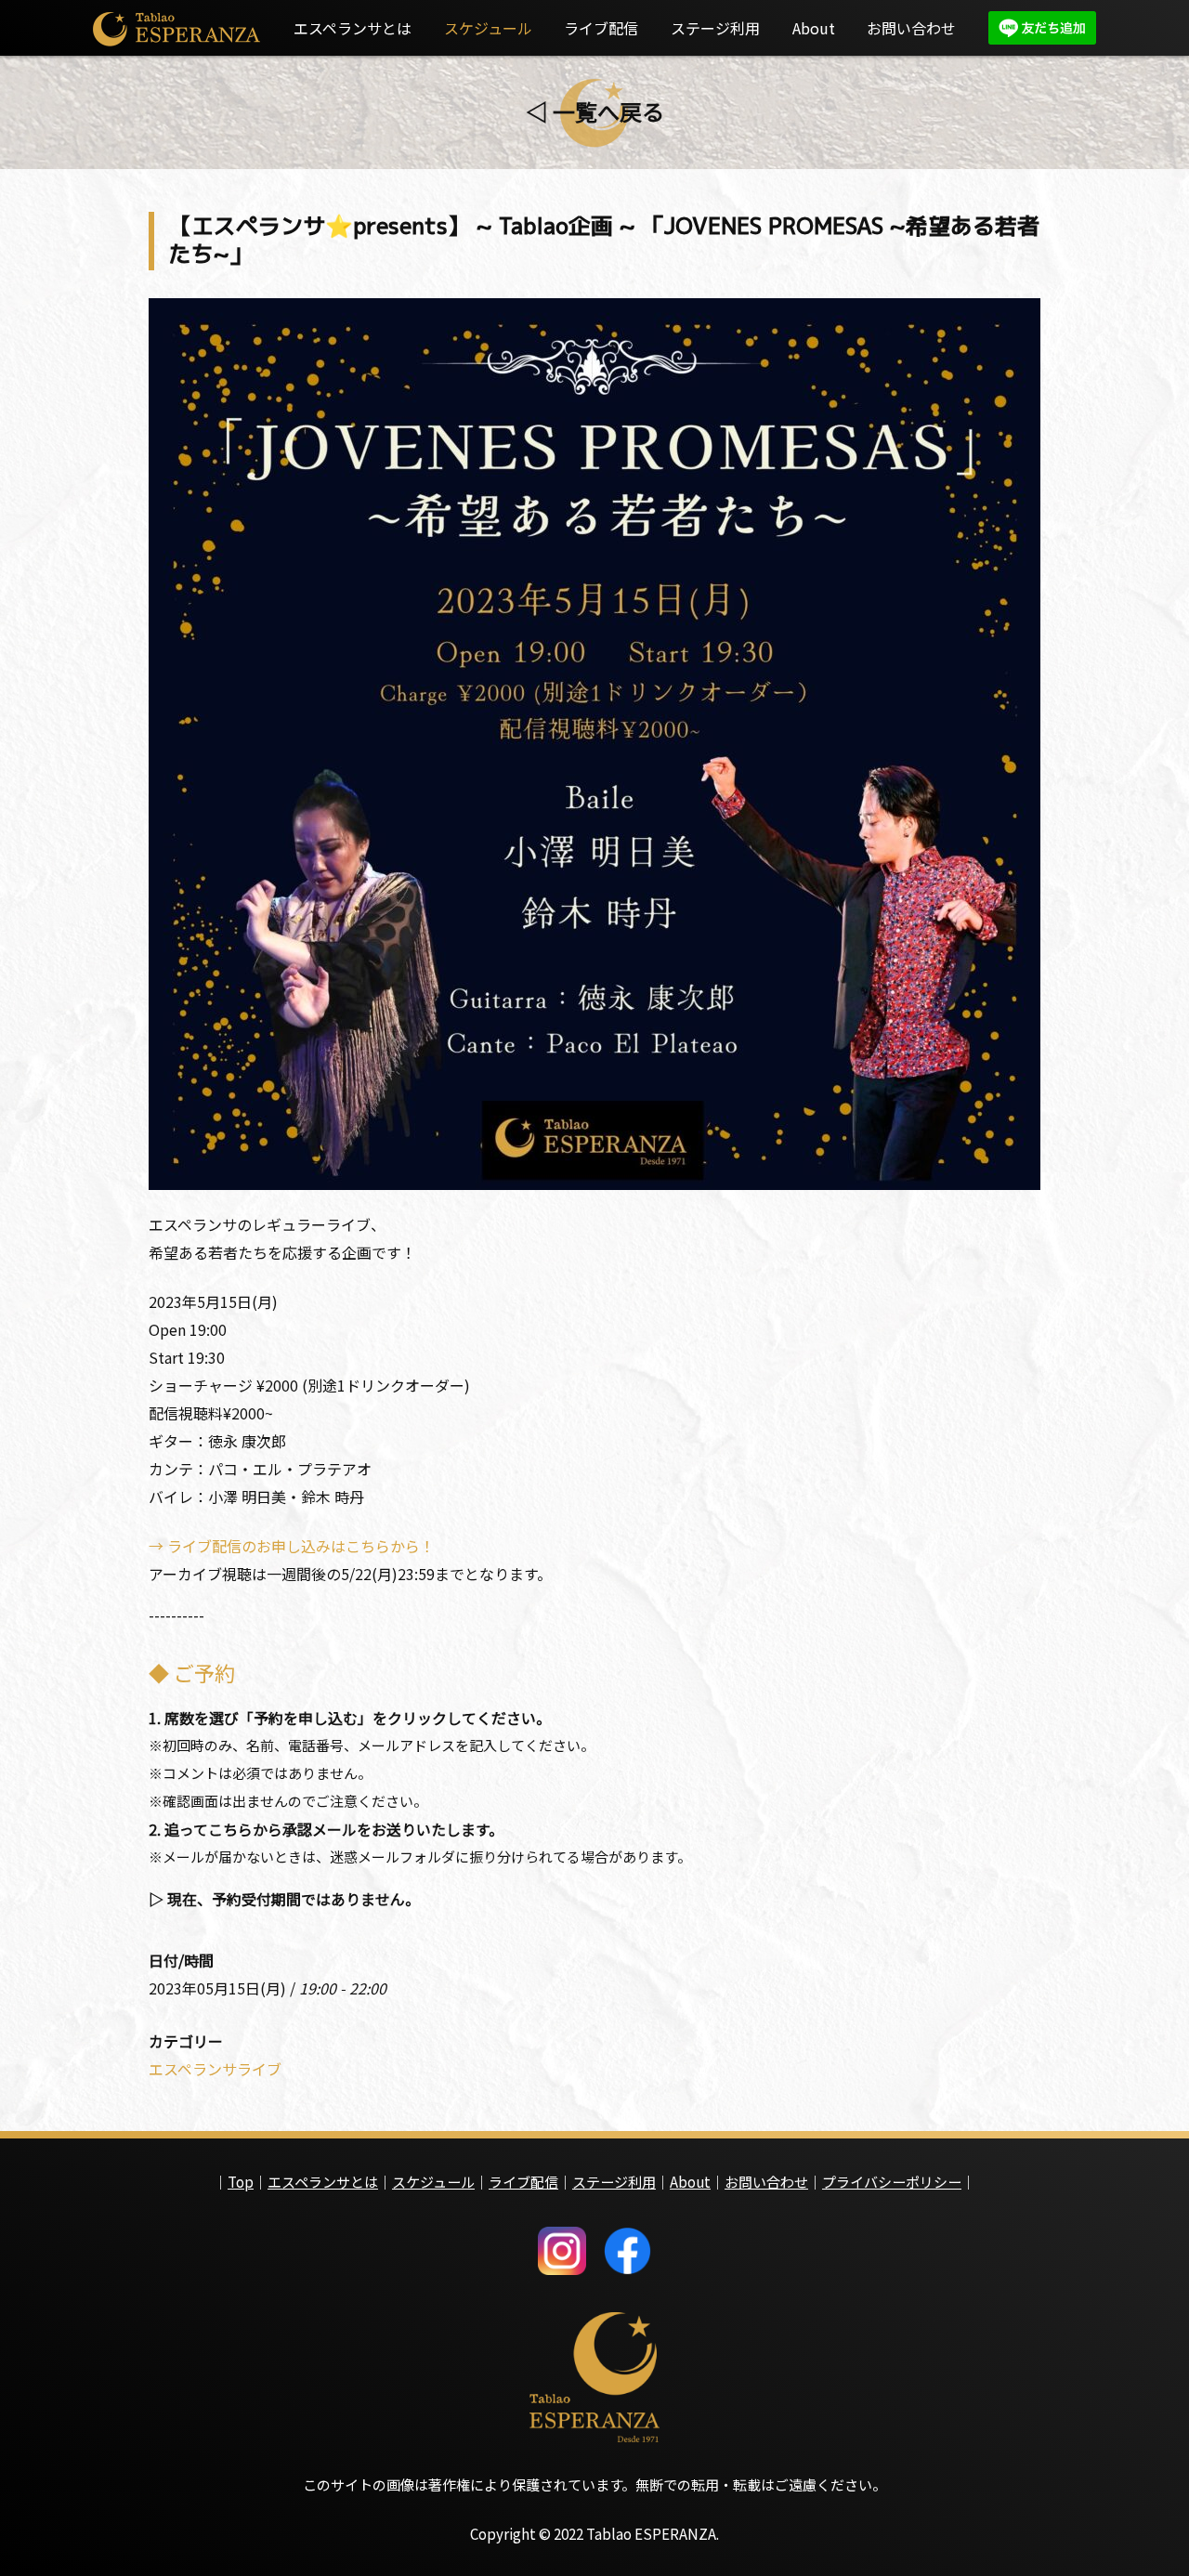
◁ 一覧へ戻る (595, 111)
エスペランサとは (353, 28)
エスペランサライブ (215, 2069)
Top (241, 2182)
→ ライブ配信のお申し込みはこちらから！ (292, 1546)
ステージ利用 (715, 28)
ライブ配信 (601, 28)
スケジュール (488, 28)
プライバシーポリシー (892, 2182)
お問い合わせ (911, 28)
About (814, 28)
